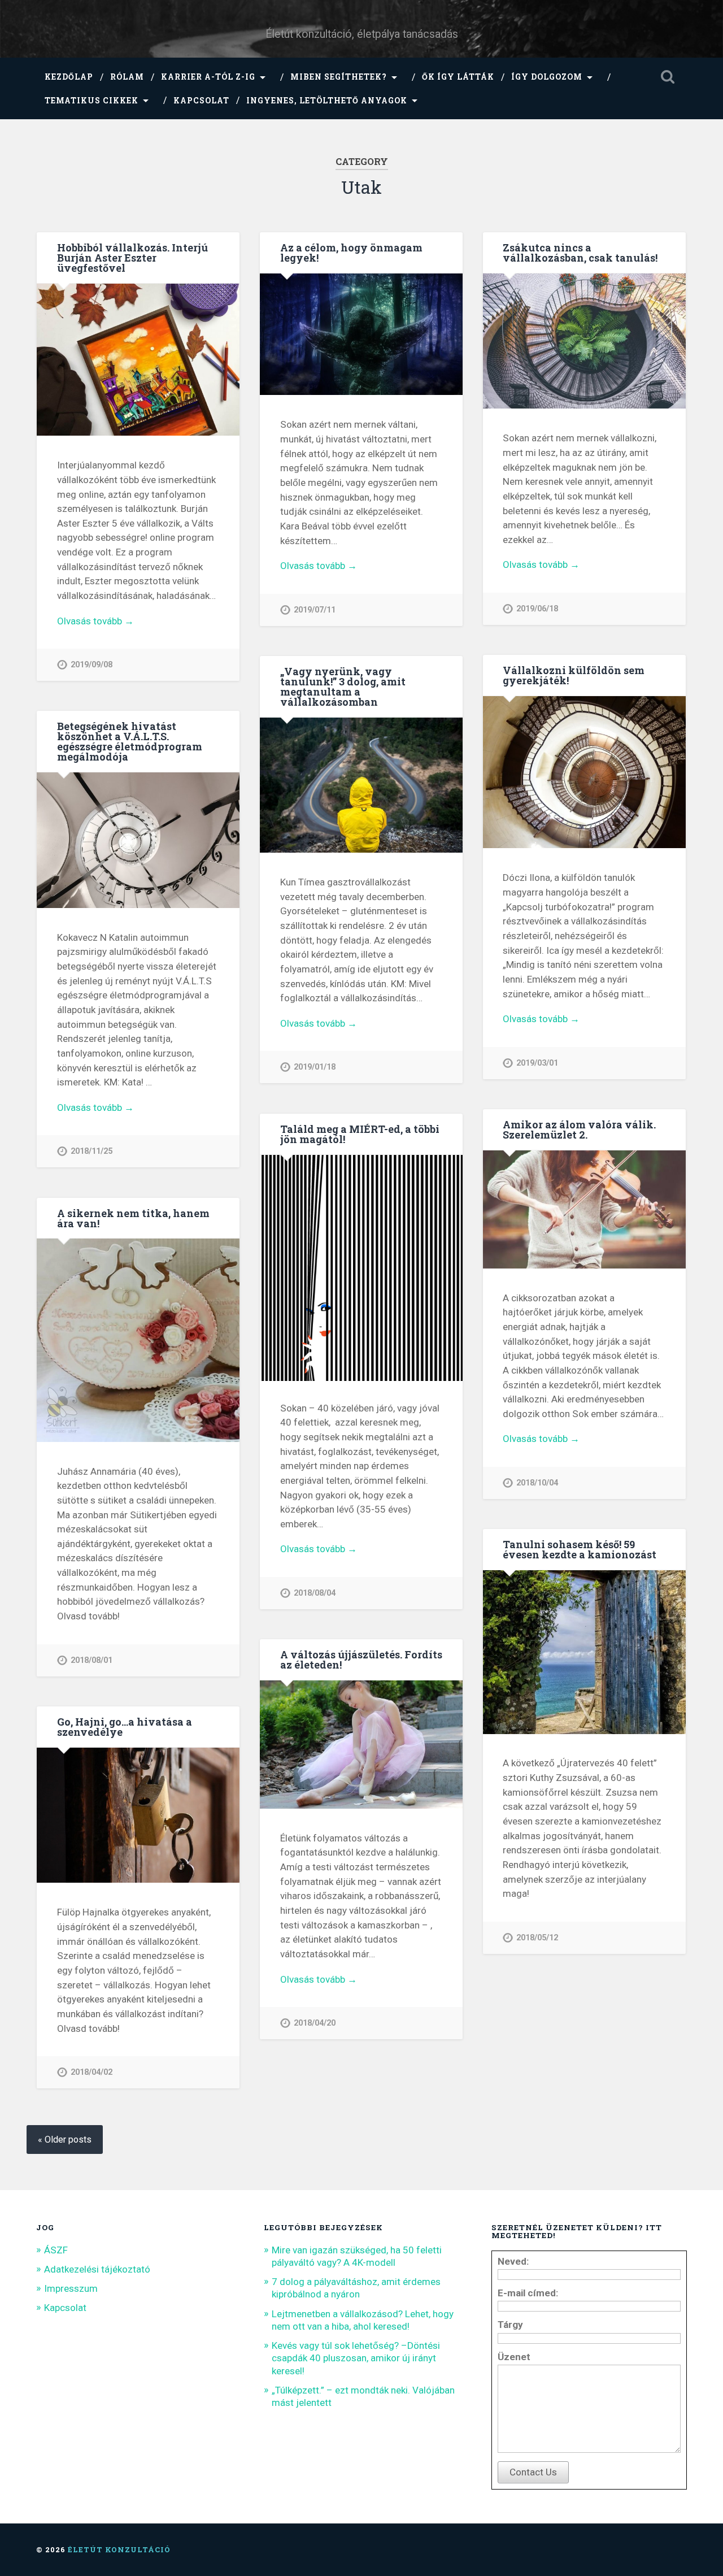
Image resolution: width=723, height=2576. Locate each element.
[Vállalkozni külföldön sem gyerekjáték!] (584, 773)
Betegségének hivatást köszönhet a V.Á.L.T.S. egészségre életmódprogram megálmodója (130, 741)
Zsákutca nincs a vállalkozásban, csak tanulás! (580, 253)
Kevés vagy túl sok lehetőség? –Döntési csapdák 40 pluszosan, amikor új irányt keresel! (356, 2358)
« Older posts (65, 2140)
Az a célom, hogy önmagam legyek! (351, 253)
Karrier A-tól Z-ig (208, 77)
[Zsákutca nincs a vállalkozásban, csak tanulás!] (584, 342)
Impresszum (71, 2288)
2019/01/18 (315, 1067)
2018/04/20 (315, 2023)
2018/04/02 (92, 2072)
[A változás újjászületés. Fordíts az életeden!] (361, 1746)
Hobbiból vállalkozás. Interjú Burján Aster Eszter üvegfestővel (132, 258)
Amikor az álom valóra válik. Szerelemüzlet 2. (579, 1130)
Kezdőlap (69, 77)
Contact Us (533, 2472)
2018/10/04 (537, 1483)
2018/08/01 (92, 1660)
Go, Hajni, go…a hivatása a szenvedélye (125, 1727)
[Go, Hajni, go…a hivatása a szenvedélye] (138, 1816)
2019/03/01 (537, 1063)
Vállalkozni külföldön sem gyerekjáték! (574, 675)
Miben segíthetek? (339, 77)
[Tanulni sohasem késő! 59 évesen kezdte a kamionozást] (584, 1653)
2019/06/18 (537, 609)
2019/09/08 (92, 665)
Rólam (127, 77)
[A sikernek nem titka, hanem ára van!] (138, 1341)
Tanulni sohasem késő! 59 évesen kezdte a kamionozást (580, 1549)
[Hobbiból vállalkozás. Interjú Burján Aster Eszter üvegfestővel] (138, 361)
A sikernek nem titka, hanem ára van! (133, 1218)
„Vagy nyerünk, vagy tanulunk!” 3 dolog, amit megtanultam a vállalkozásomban (343, 687)
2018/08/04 (315, 1593)
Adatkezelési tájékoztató (97, 2269)
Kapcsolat (201, 101)
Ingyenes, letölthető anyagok (327, 101)
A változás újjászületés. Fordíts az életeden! (361, 1660)
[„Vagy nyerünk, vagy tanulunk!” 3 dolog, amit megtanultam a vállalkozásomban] (361, 786)
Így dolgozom (547, 77)
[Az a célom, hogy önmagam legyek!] (361, 335)
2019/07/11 (315, 610)
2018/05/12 (537, 1938)
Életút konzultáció (119, 2549)
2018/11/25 (92, 1151)
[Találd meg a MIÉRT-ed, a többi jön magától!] (361, 1304)
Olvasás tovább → (95, 621)
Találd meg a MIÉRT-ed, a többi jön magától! (360, 1134)
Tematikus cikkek (92, 101)
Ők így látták (458, 77)
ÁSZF (56, 2250)
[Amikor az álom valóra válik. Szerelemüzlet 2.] (584, 1211)
